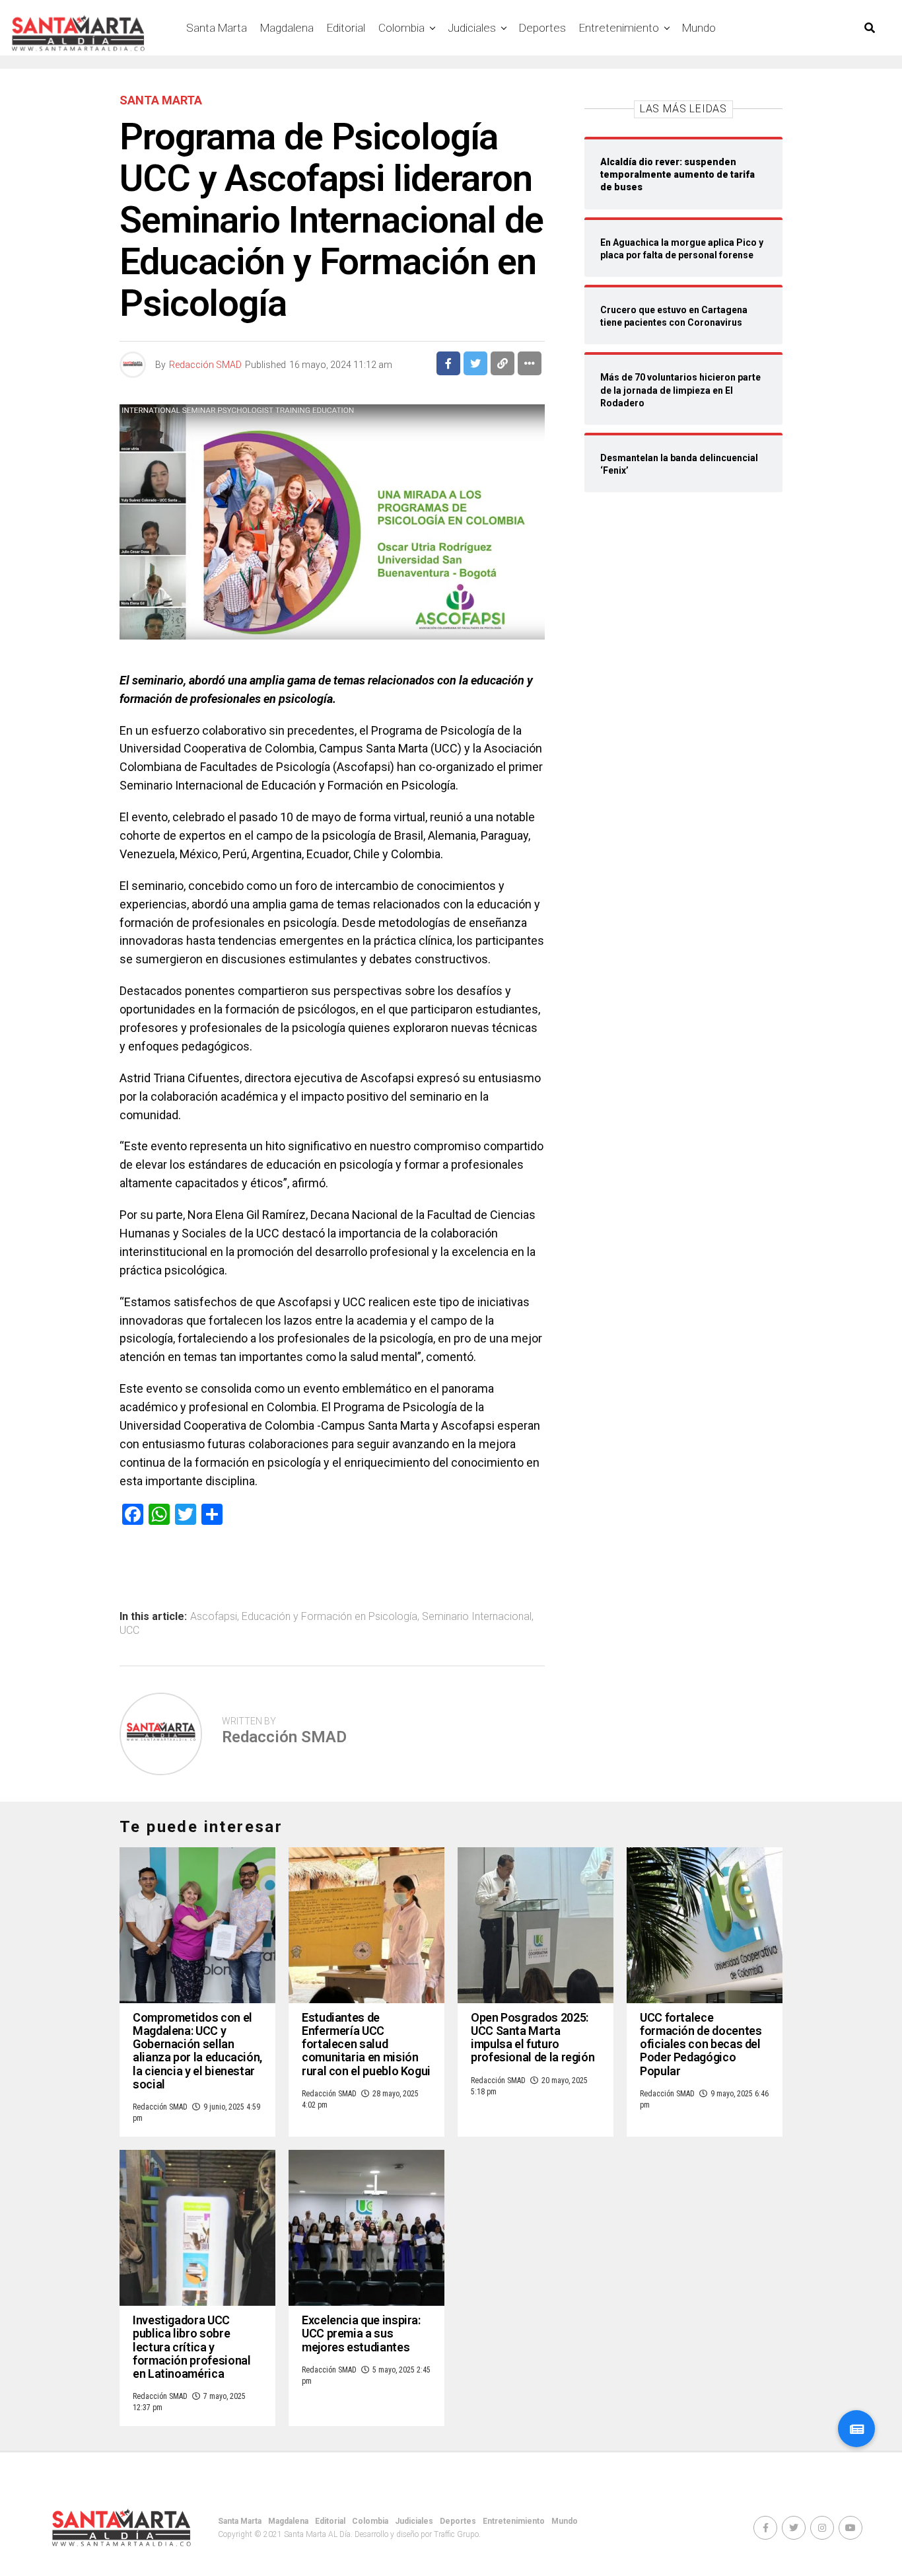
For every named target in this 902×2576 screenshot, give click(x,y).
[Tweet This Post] (475, 363)
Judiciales (472, 28)
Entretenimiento (619, 28)
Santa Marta (217, 28)
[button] (856, 2429)
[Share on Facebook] (448, 363)
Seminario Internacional (477, 1617)
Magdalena (287, 28)
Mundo (699, 28)
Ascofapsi (214, 1617)
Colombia (401, 28)
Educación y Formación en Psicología (330, 1617)
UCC (129, 1631)
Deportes (542, 28)
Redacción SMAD (205, 365)
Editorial (346, 28)
